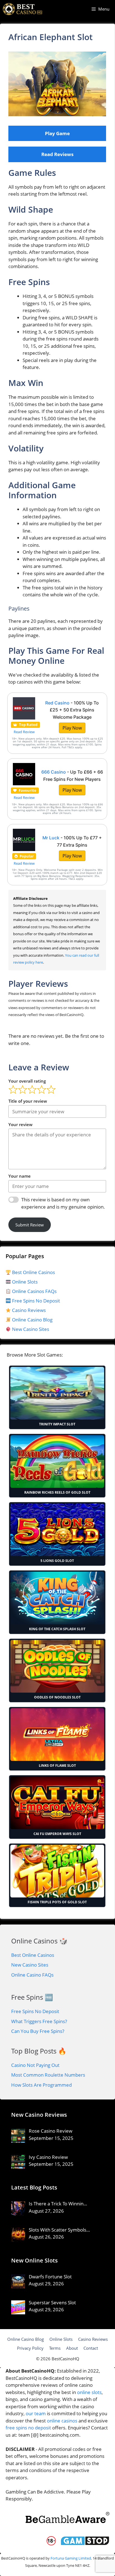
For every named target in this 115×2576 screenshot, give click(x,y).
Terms (55, 2348)
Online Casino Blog (32, 1320)
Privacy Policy (30, 2348)
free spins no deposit (28, 2428)
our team (36, 2413)
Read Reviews (57, 154)
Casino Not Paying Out (35, 2065)
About (72, 2348)
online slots (89, 2392)
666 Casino (54, 772)
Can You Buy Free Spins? (38, 2031)
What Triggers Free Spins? (39, 2021)
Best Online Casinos (33, 1272)
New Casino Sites (31, 1329)
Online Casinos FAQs (34, 1291)
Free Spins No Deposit (35, 1301)
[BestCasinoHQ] (23, 9)
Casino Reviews (28, 1310)
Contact (91, 2348)
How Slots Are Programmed (41, 2085)
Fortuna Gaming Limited (71, 2558)
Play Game (57, 133)
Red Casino (57, 703)
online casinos (62, 2421)
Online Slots (24, 1282)
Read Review (24, 732)
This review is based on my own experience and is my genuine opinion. (63, 1203)
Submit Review (30, 1225)
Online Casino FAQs (32, 1975)
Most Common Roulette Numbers (48, 2075)
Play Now (72, 728)
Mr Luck (51, 838)
